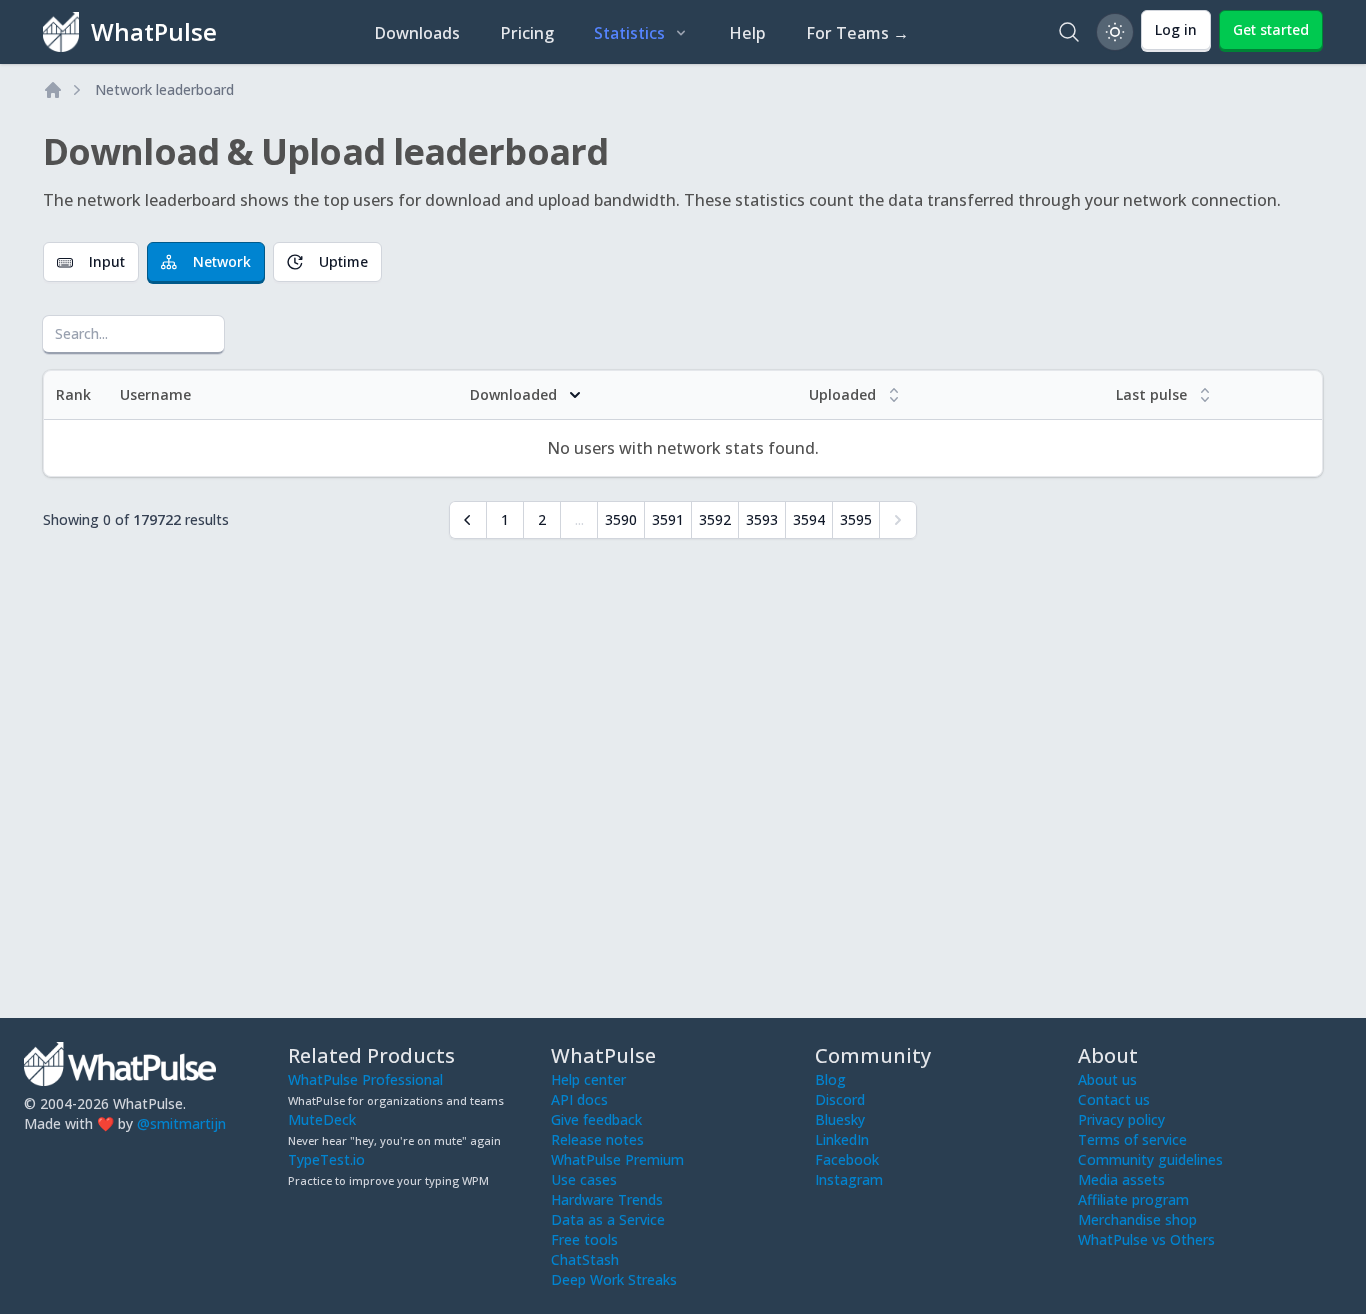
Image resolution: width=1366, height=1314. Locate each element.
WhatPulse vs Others (1146, 1239)
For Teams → (857, 33)
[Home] (53, 90)
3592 (715, 519)
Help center (588, 1079)
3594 (809, 519)
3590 (621, 519)
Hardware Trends (607, 1199)
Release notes (597, 1139)
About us (1107, 1079)
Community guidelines (1150, 1159)
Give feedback (596, 1119)
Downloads (417, 33)
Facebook (847, 1159)
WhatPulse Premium (617, 1159)
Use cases (584, 1179)
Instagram (849, 1179)
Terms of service (1132, 1139)
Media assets (1121, 1179)
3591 (668, 519)
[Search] (1069, 32)
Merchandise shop (1137, 1219)
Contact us (1114, 1099)
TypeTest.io (326, 1159)
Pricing (527, 33)
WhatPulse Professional (365, 1079)
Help (747, 33)
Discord (840, 1099)
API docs (579, 1099)
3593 (762, 519)
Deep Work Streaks (614, 1279)
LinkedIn (842, 1139)
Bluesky (840, 1119)
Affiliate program (1133, 1199)
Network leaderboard (164, 89)
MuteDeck (322, 1119)
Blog (830, 1079)
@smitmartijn (181, 1123)
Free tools (584, 1239)
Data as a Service (608, 1219)
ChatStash (585, 1259)
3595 (856, 519)
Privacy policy (1121, 1119)
